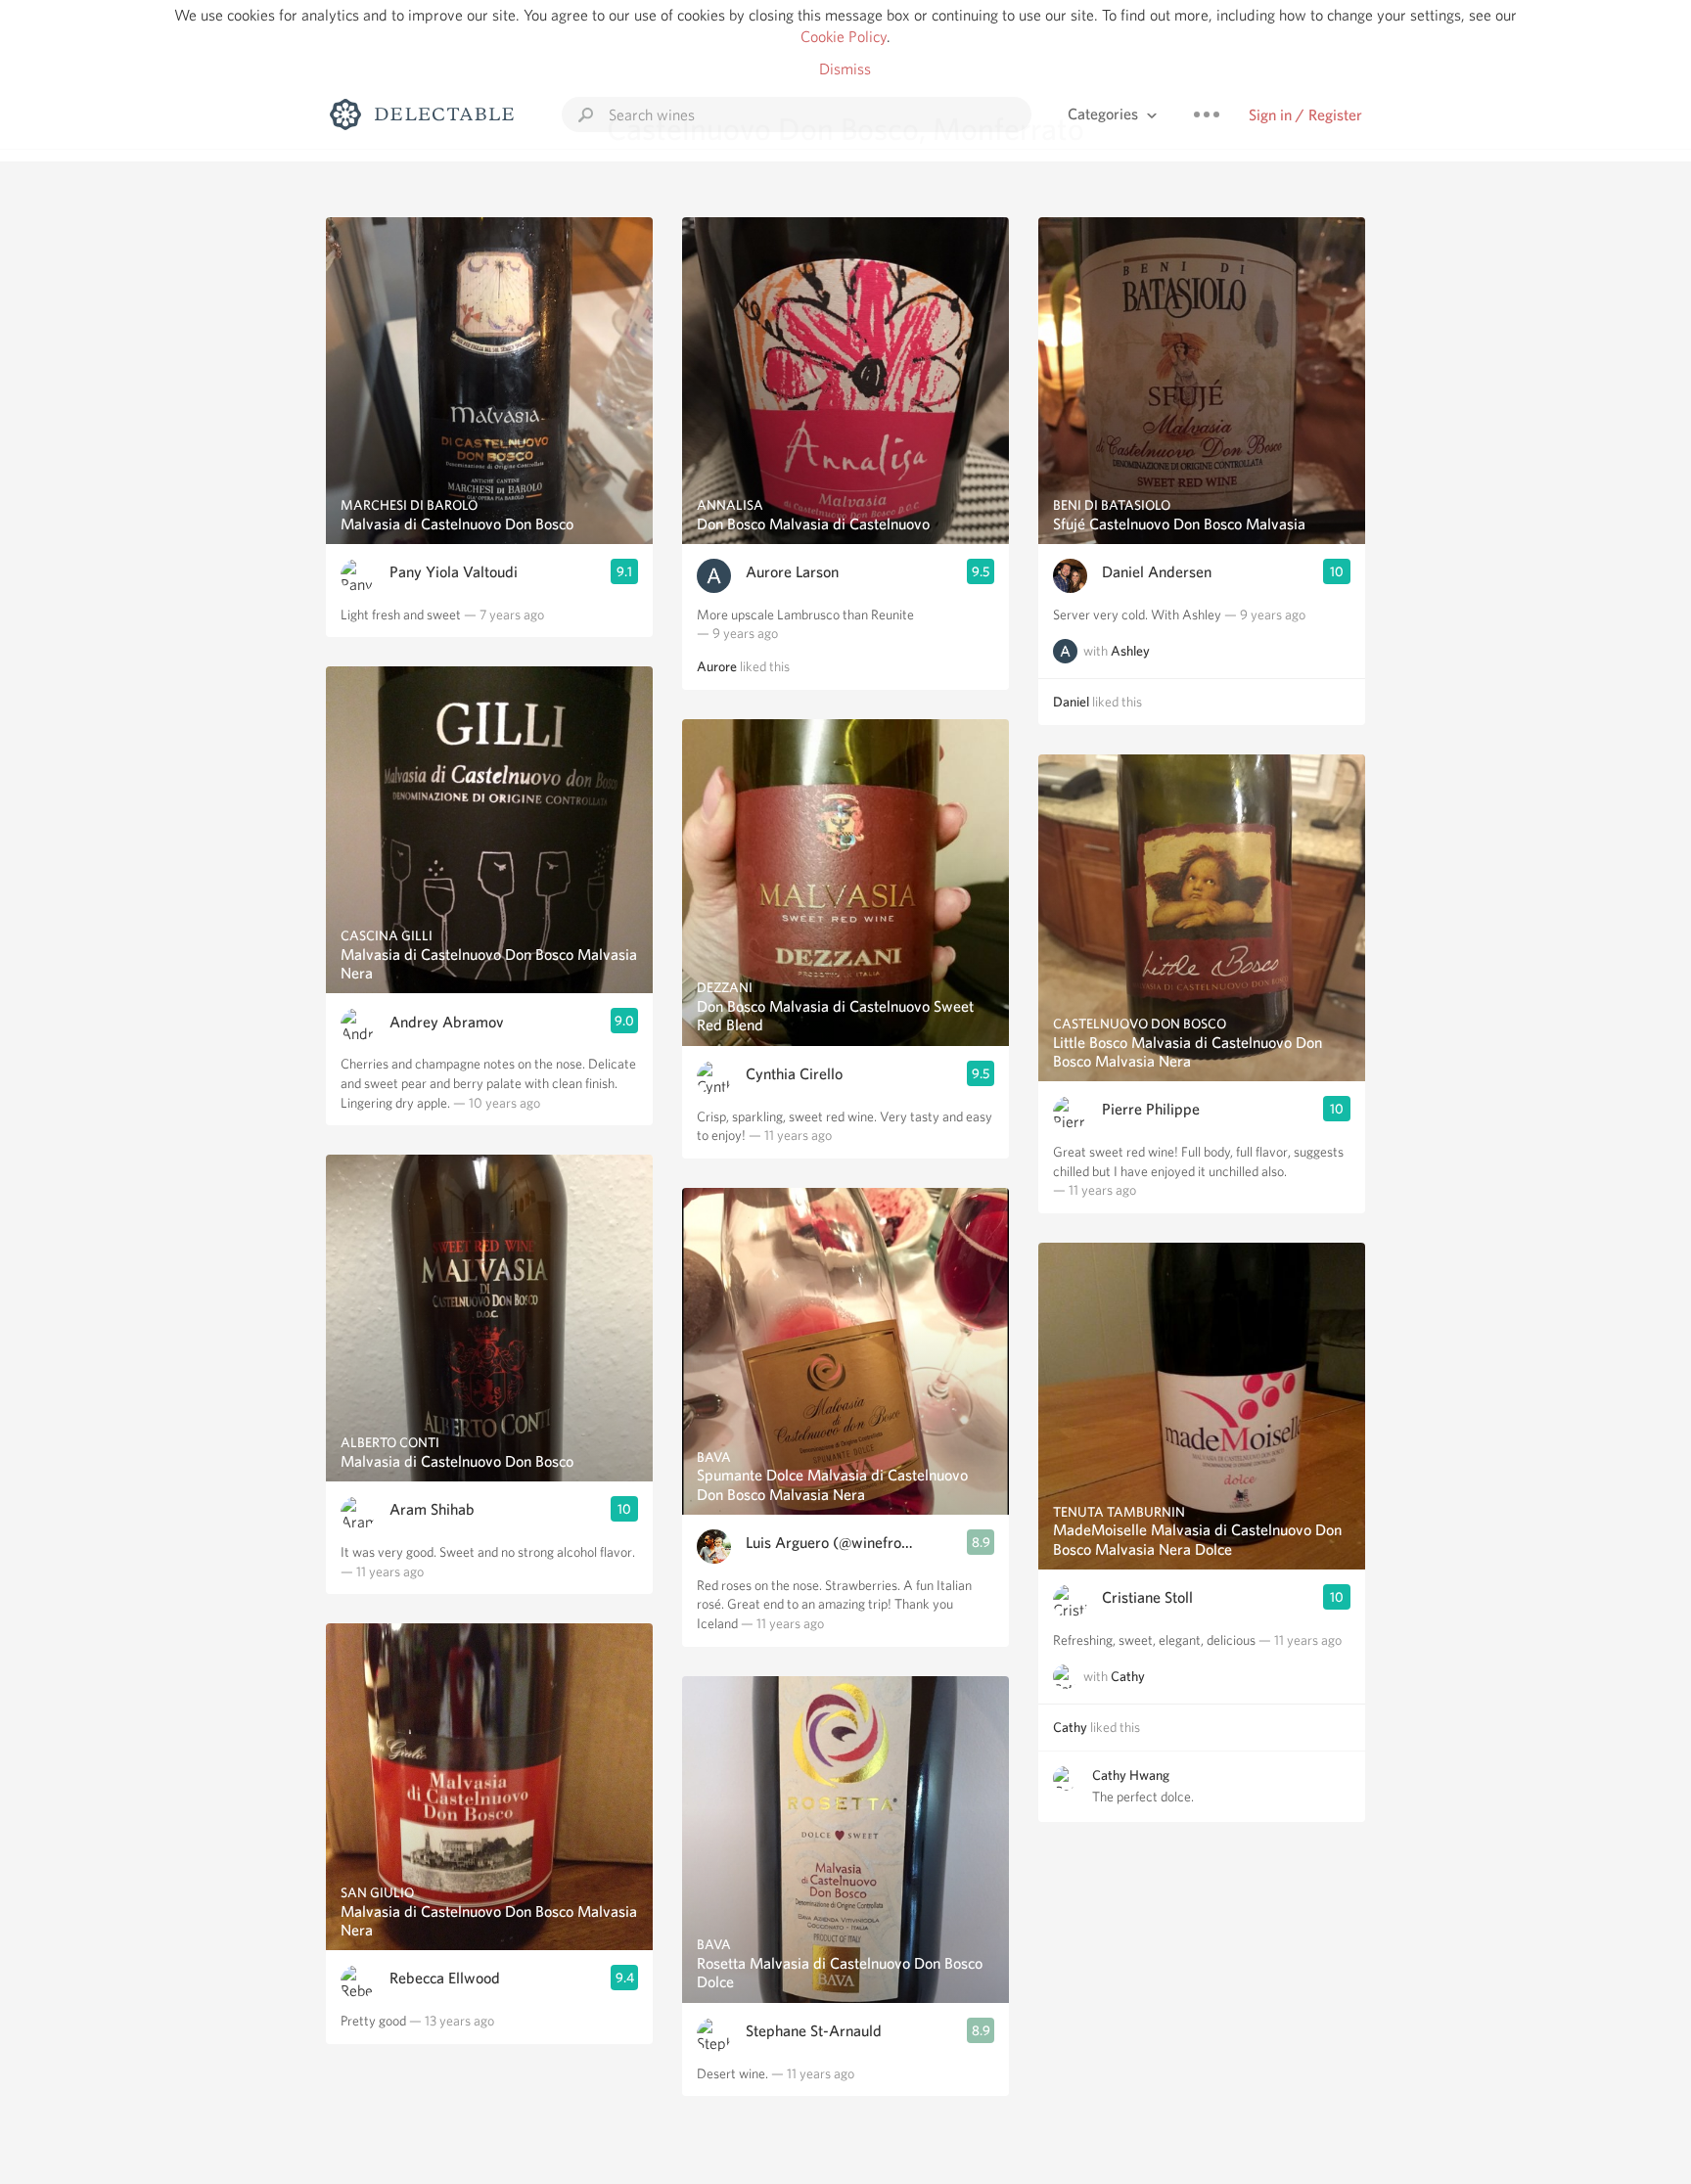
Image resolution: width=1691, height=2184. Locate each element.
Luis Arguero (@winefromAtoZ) (833, 1543)
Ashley (1130, 652)
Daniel (1071, 702)
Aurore (717, 666)
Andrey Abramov (447, 1022)
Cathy (1128, 1677)
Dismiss (845, 69)
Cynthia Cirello (794, 1074)
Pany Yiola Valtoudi (454, 572)
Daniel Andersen (1157, 572)
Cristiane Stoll (1147, 1597)
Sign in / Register (1305, 115)
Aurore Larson (792, 572)
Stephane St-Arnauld (814, 2031)
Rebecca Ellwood (445, 1978)
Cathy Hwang (1131, 1775)
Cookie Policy (844, 37)
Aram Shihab (432, 1509)
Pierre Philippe (1151, 1109)
